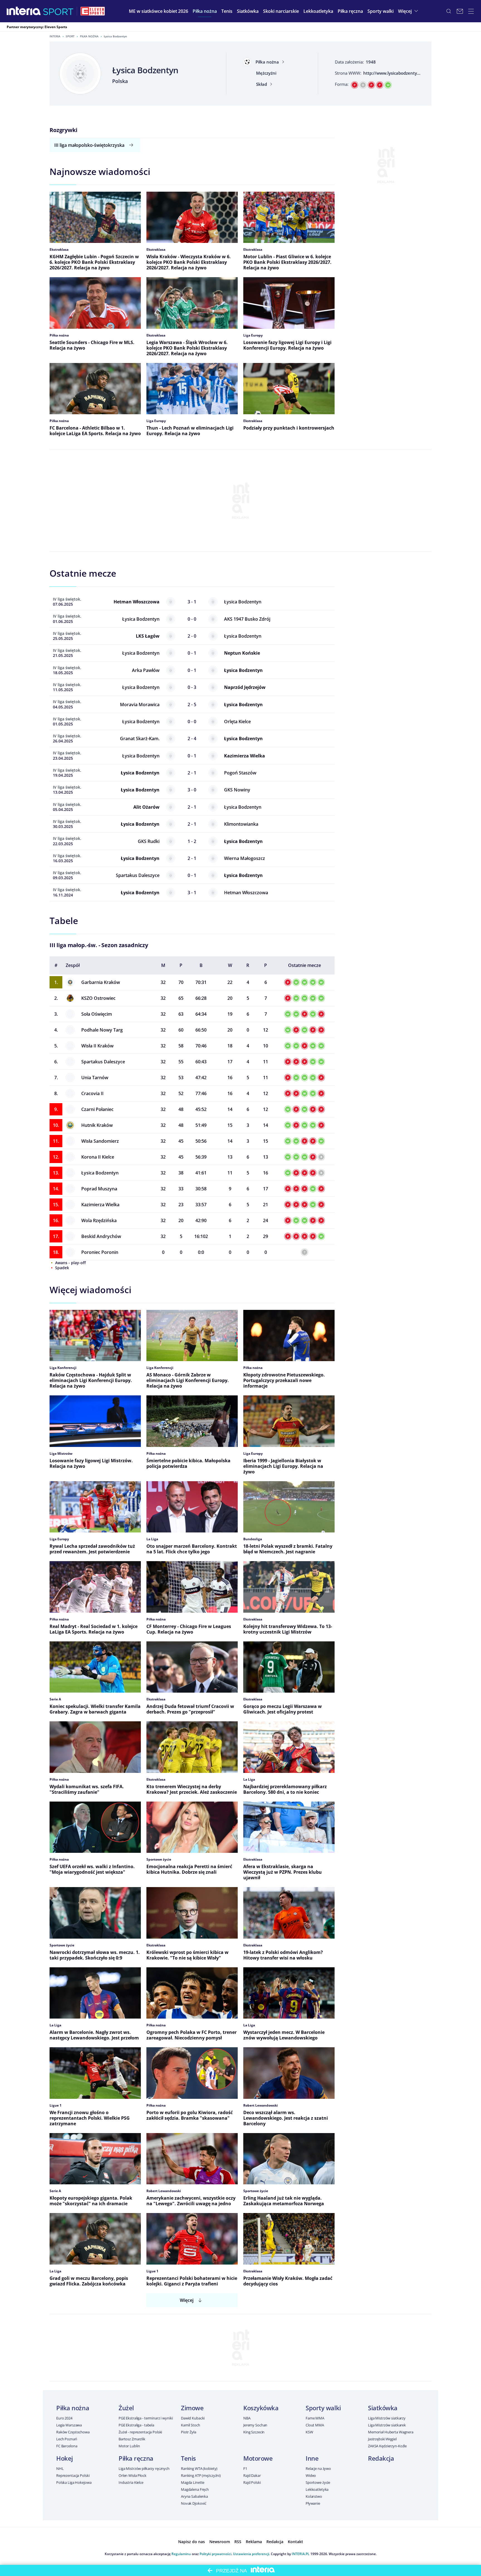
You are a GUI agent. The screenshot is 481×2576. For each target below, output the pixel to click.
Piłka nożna (89, 36)
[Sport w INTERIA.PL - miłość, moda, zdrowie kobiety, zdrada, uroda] (58, 11)
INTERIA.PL (301, 2554)
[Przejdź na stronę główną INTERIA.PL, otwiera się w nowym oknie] (24, 11)
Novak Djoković (194, 2503)
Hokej (65, 2458)
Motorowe (258, 2458)
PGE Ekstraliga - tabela (136, 2425)
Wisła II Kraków (97, 1046)
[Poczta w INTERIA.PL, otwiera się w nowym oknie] (460, 11)
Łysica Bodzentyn (100, 1173)
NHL (60, 2468)
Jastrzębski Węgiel (382, 2439)
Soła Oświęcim (97, 1014)
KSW (309, 2432)
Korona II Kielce (98, 1157)
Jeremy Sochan (255, 2425)
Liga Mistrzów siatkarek (387, 2425)
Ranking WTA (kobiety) (199, 2468)
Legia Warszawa (69, 2425)
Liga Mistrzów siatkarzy (387, 2418)
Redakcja (381, 2458)
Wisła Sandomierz (100, 1141)
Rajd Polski (252, 2482)
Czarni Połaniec (97, 1109)
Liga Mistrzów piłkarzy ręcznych (144, 2468)
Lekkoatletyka (317, 2489)
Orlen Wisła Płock (132, 2475)
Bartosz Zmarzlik (132, 2439)
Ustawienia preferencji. (251, 2554)
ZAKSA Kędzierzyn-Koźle (387, 2446)
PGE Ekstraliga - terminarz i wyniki (146, 2418)
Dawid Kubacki (193, 2418)
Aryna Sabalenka (194, 2496)
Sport (70, 36)
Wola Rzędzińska (99, 1220)
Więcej (187, 2300)
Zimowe (192, 2408)
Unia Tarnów (95, 1078)
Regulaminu (181, 2554)
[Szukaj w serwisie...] (449, 11)
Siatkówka (383, 2408)
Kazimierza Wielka (100, 1205)
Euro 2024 (64, 2418)
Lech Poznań (67, 2439)
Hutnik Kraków (97, 1125)
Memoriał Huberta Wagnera (391, 2432)
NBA (247, 2418)
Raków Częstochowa (73, 2432)
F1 (245, 2468)
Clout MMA (315, 2425)
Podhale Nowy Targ (102, 1030)
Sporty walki (323, 2408)
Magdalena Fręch (195, 2489)
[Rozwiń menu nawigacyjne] (471, 11)
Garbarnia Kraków (101, 982)
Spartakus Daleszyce (103, 1062)
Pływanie (313, 2503)
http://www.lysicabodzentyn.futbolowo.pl (405, 73)
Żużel (126, 2408)
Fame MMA (315, 2418)
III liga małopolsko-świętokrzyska (89, 145)
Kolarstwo (314, 2496)
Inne (312, 2458)
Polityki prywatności (215, 2554)
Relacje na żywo (318, 2468)
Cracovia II (92, 1093)
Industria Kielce (131, 2482)
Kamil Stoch (191, 2425)
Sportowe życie (318, 2482)
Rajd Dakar (252, 2475)
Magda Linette (193, 2482)
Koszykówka (261, 2408)
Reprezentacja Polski (73, 2475)
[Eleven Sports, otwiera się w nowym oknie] (93, 11)
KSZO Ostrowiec (98, 998)
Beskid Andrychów (101, 1236)
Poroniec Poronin (100, 1252)
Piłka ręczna (136, 2458)
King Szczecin (254, 2432)
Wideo (311, 2475)
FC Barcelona (67, 2446)
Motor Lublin (129, 2446)
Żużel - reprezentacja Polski (140, 2432)
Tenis (188, 2458)
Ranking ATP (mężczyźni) (201, 2475)
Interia (55, 36)
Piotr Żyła (189, 2432)
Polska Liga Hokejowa (74, 2482)
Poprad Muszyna (99, 1189)
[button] (205, 11)
